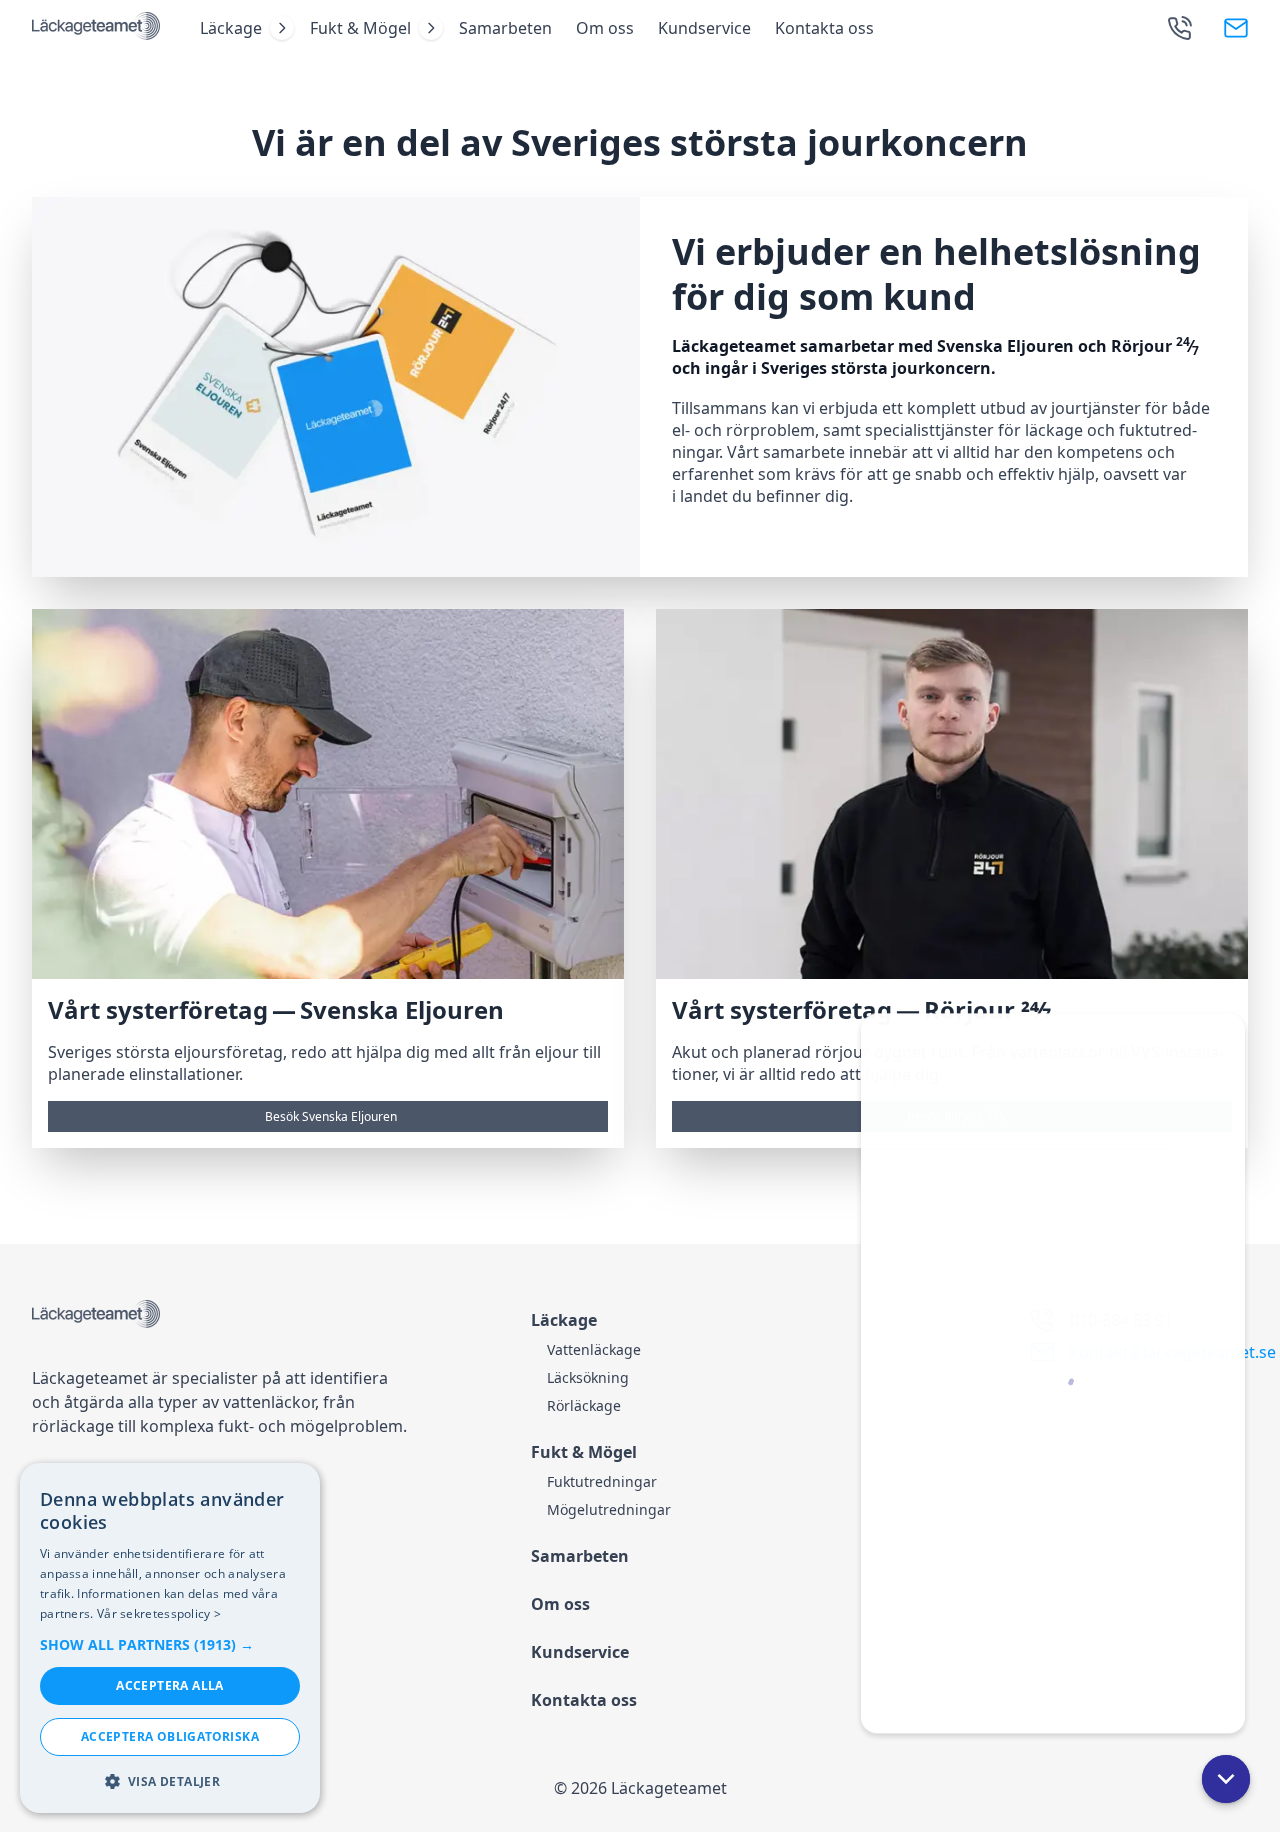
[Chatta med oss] (1053, 1373)
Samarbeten (505, 28)
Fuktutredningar (602, 1481)
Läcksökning (588, 1377)
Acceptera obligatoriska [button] (170, 1736)
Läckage (231, 28)
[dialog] (170, 1638)
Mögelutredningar (609, 1509)
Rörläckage (584, 1405)
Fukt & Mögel (360, 28)
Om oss (605, 28)
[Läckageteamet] (96, 28)
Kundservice (704, 28)
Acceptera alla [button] (170, 1685)
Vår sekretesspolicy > (159, 1613)
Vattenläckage (594, 1349)
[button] (1226, 1779)
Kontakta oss (824, 28)
